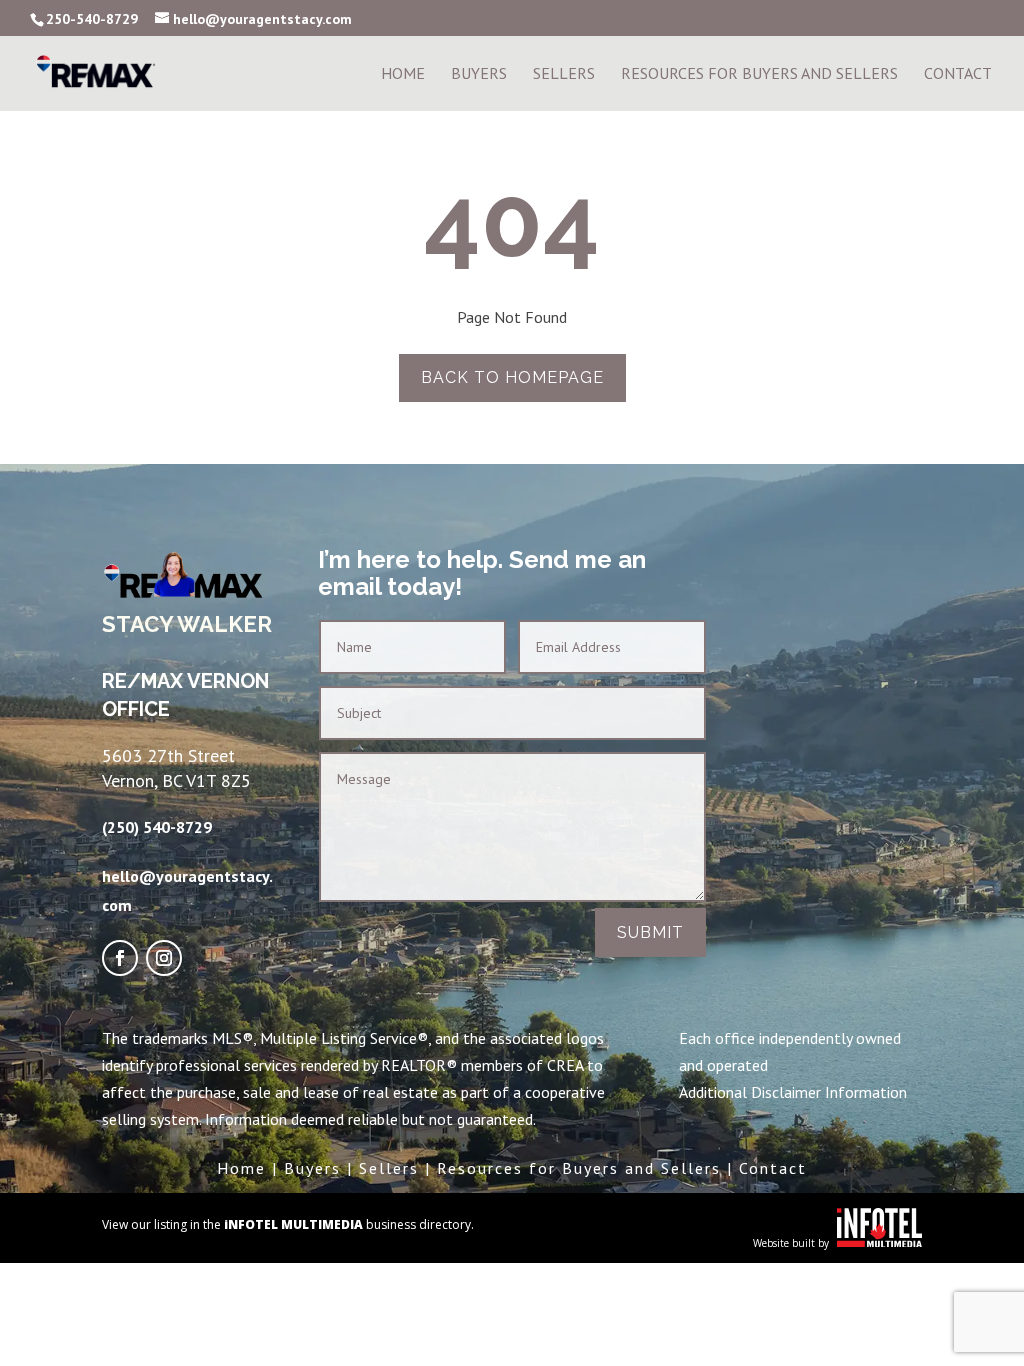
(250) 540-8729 (157, 827)
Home (403, 74)
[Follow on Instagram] (164, 958)
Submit (650, 932)
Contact (958, 74)
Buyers (479, 74)
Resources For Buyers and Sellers (759, 74)
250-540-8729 (92, 19)
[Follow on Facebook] (120, 958)
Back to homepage (512, 377)
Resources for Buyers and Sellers (579, 1168)
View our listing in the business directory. (288, 1224)
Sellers (564, 74)
